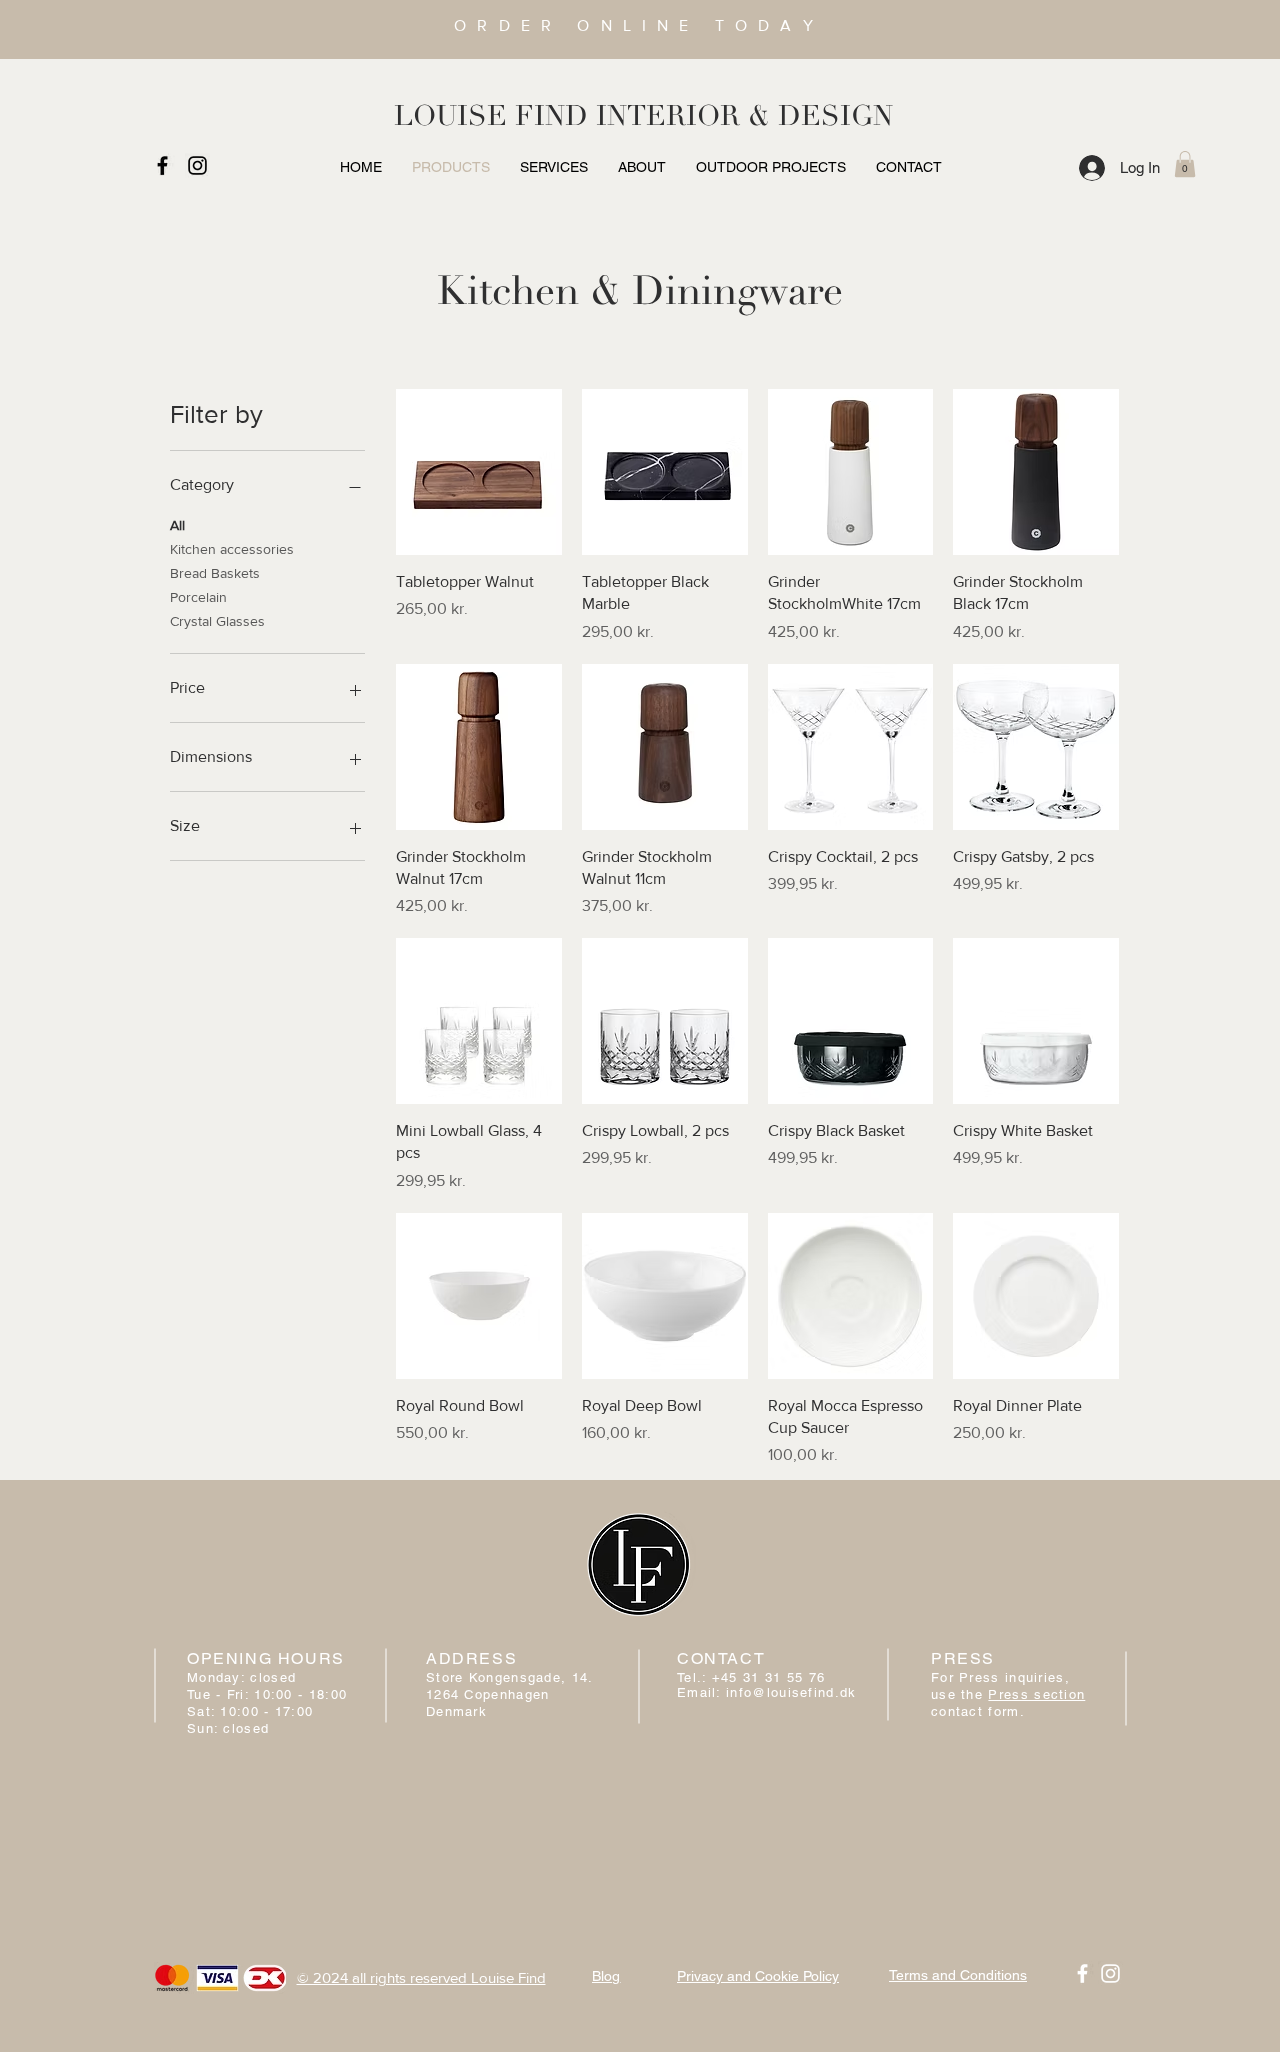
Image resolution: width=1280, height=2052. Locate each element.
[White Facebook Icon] (1082, 1973)
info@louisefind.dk (791, 1692)
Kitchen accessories (232, 549)
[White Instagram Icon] (1110, 1973)
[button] (1185, 164)
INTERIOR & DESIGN (744, 116)
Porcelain (198, 597)
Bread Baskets (215, 573)
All (177, 525)
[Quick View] (479, 472)
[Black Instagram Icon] (197, 165)
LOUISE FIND (491, 116)
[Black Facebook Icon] (162, 165)
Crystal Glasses (217, 621)
